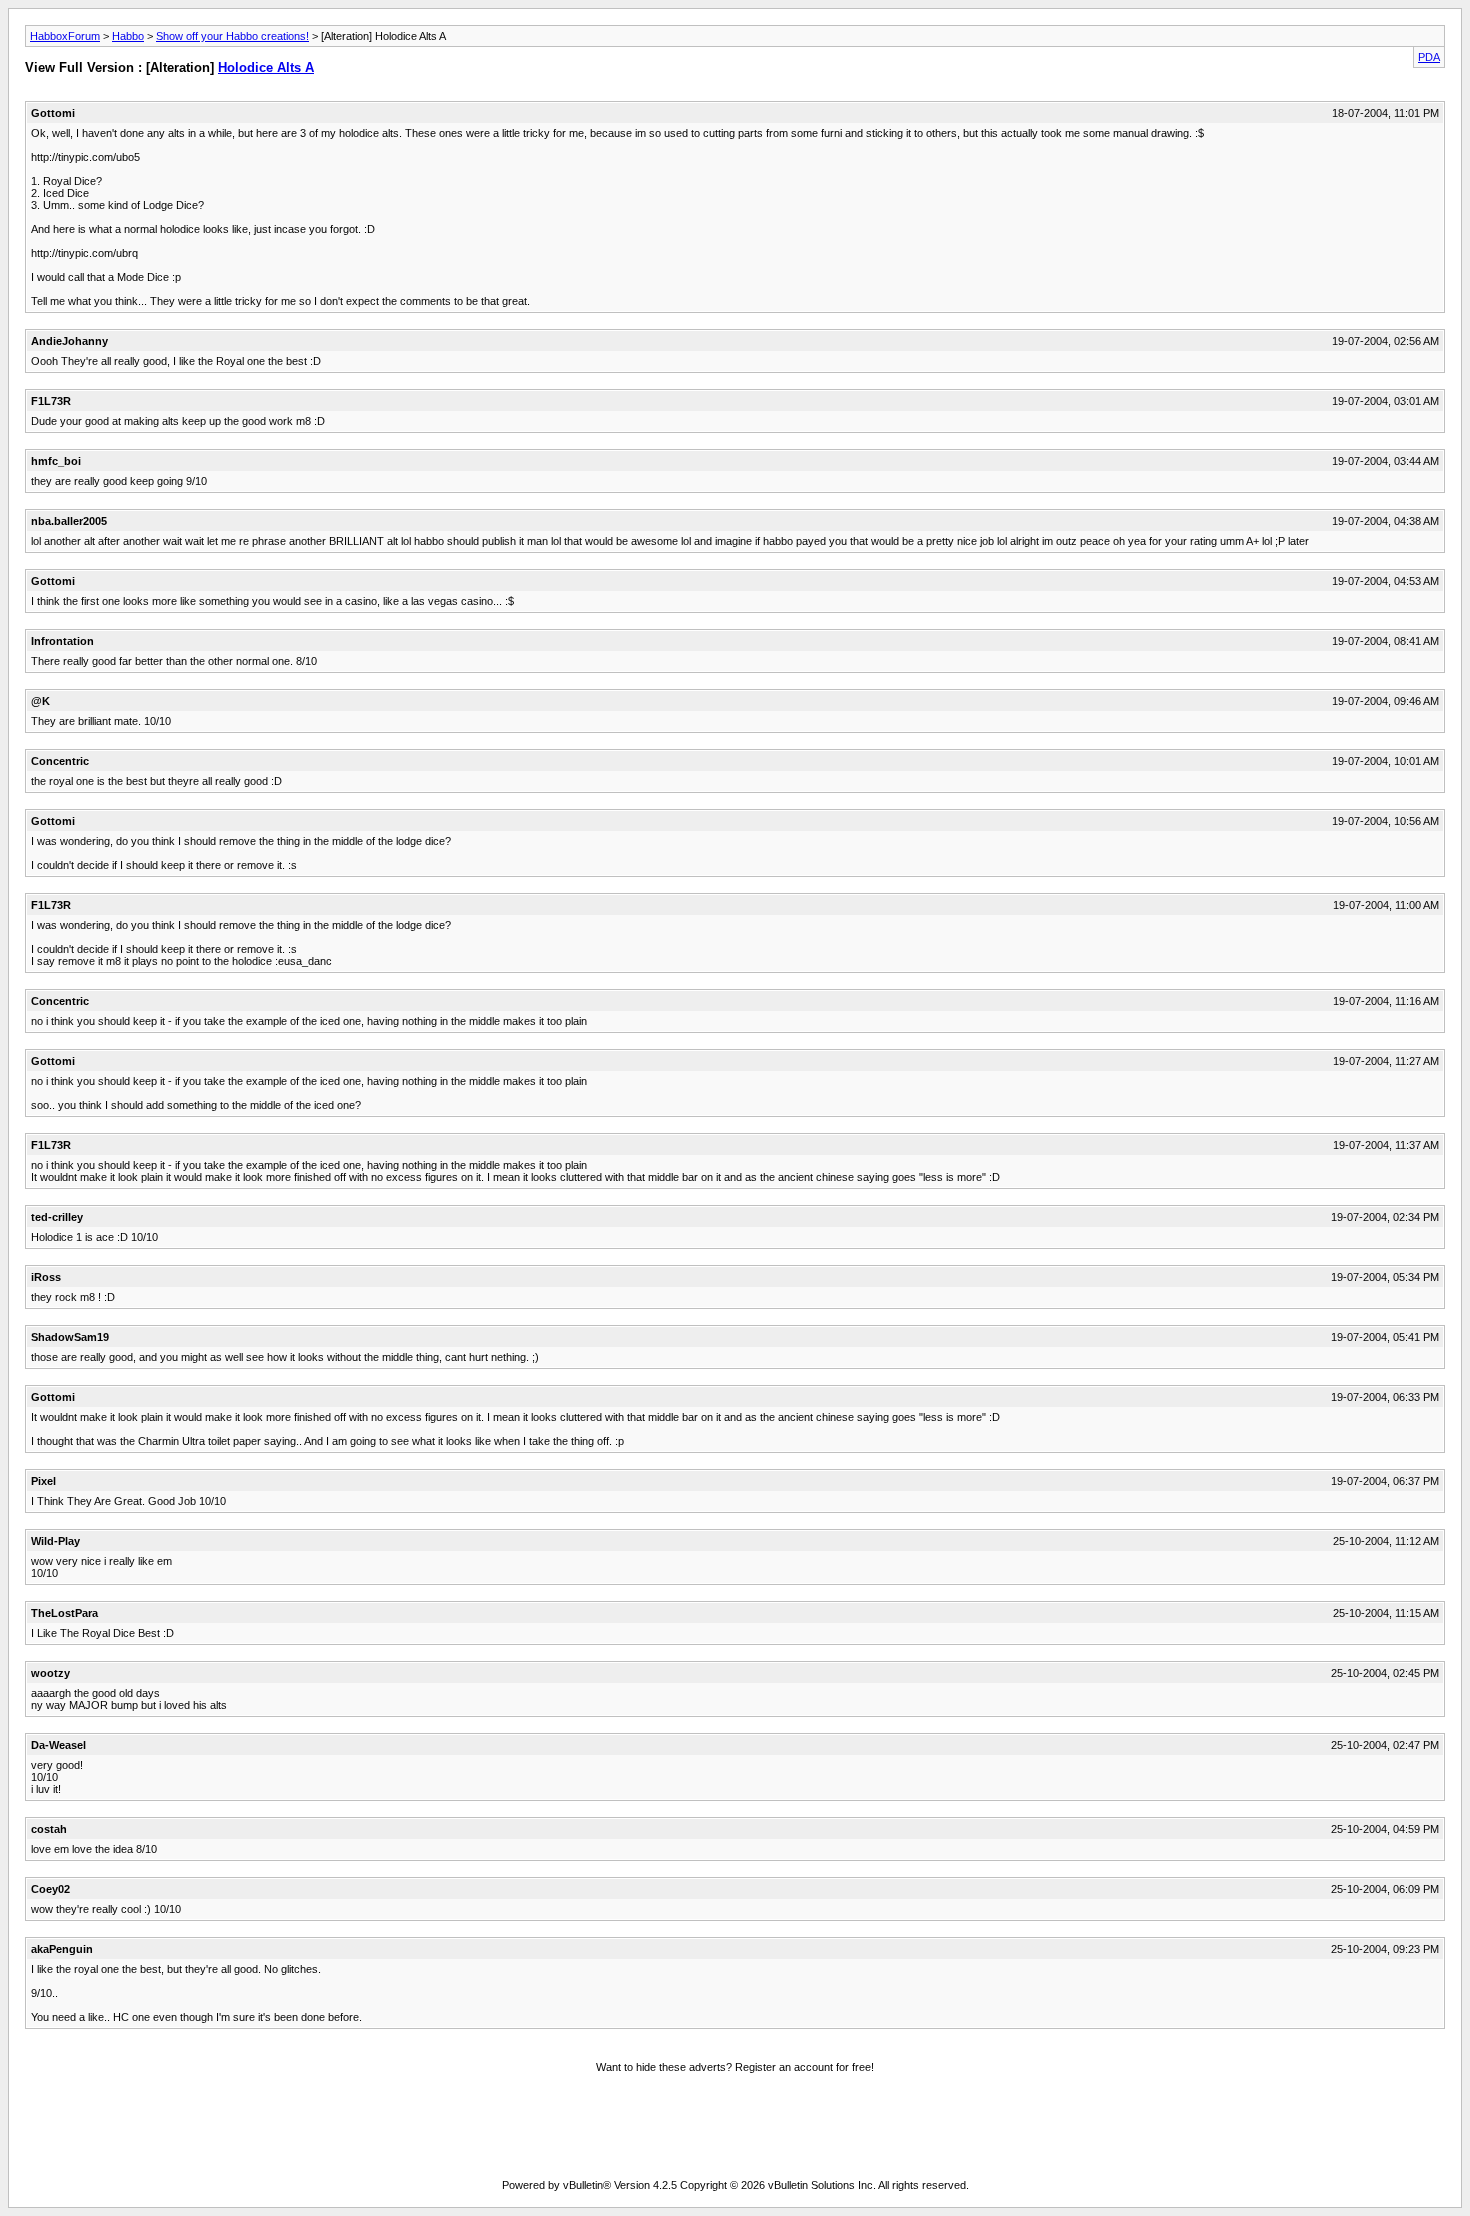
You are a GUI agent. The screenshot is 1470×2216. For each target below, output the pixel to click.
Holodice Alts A (266, 67)
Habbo (128, 36)
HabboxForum (65, 36)
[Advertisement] (735, 2129)
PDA (1429, 57)
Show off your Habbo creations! (232, 36)
